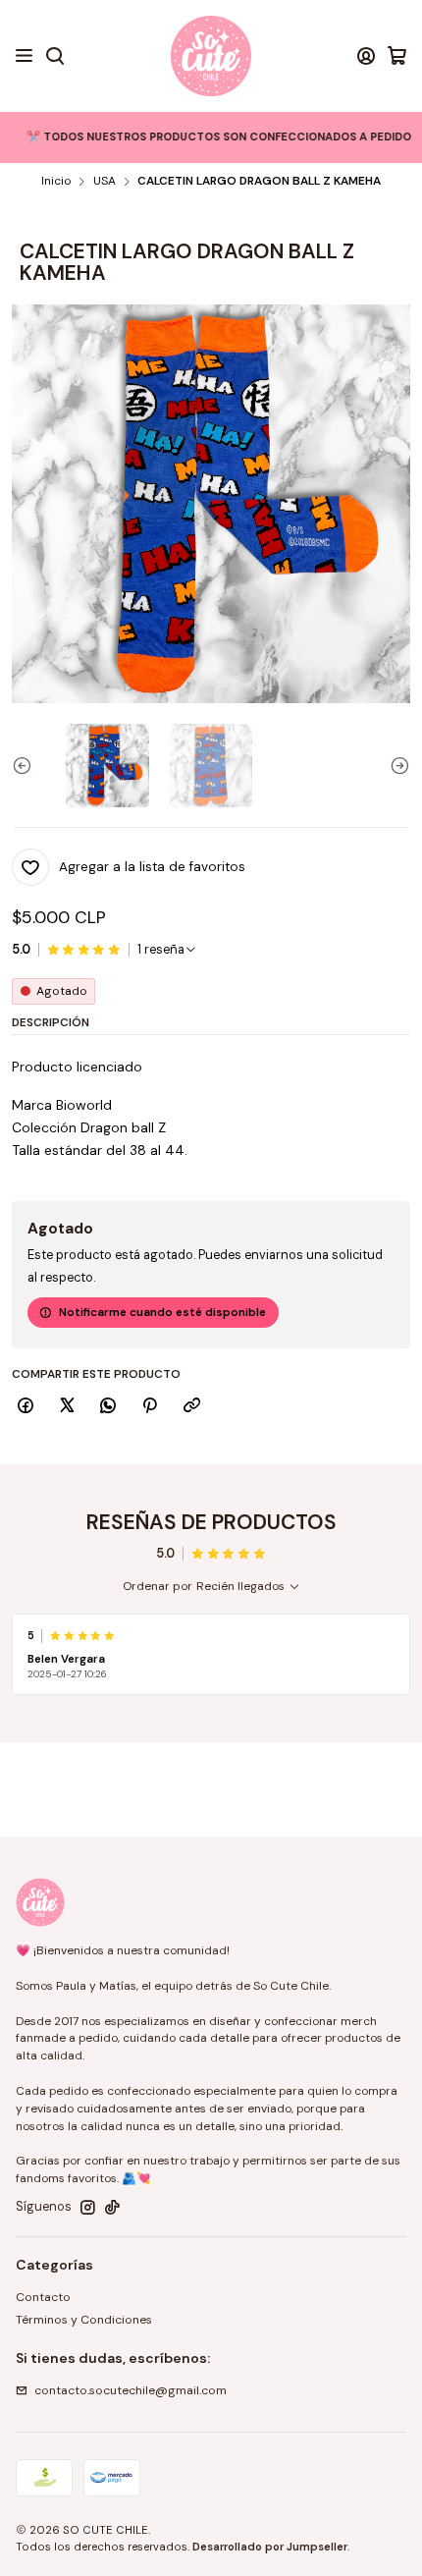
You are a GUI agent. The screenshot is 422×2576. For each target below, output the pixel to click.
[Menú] (25, 56)
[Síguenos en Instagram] (88, 2208)
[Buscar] (54, 56)
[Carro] (397, 56)
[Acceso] (366, 56)
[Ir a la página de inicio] (211, 56)
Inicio (56, 182)
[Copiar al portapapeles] (191, 1407)
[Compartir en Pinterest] (150, 1407)
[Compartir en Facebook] (26, 1407)
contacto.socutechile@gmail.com (131, 2390)
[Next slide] (396, 765)
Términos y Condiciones (84, 2320)
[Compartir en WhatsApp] (108, 1407)
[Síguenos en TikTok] (112, 2208)
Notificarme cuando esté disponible (162, 1312)
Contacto (43, 2297)
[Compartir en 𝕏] (67, 1407)
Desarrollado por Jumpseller (270, 2547)
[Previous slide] (26, 765)
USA (105, 182)
